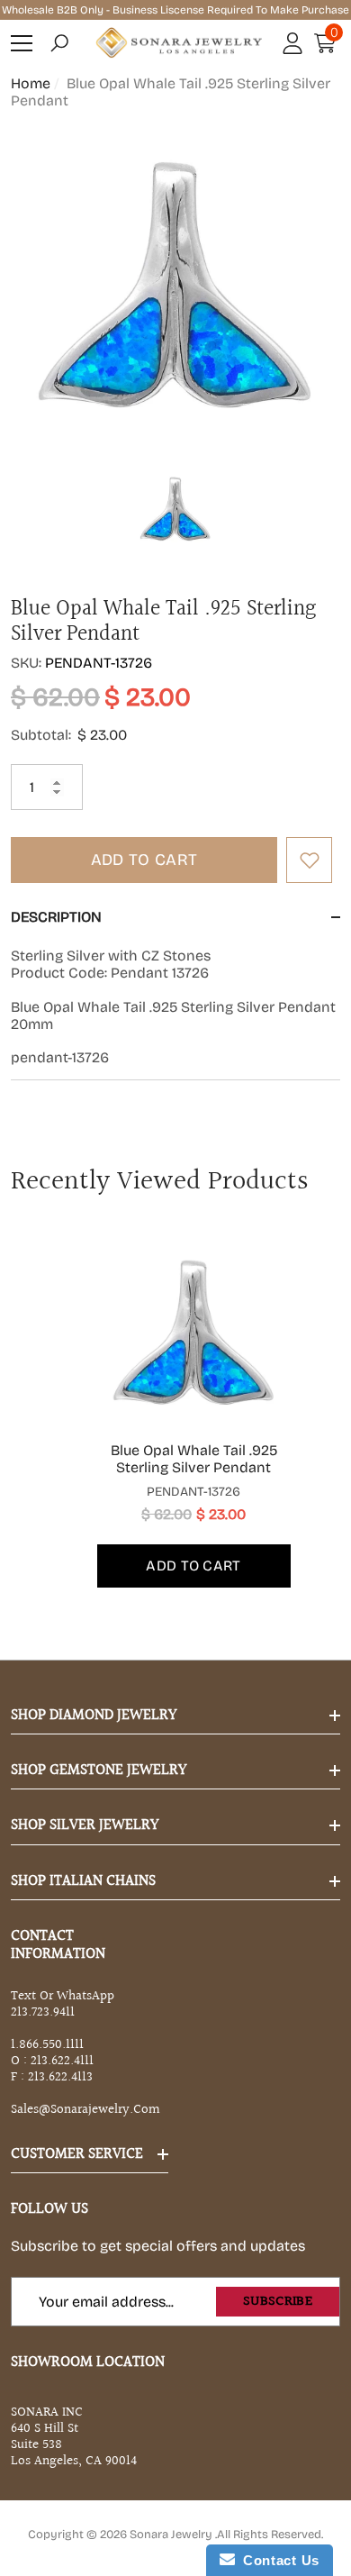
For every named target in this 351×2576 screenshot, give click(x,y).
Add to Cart (144, 860)
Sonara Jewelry (172, 2535)
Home (31, 83)
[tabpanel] (176, 1411)
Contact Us (277, 2560)
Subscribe (278, 2302)
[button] (59, 43)
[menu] (22, 43)
